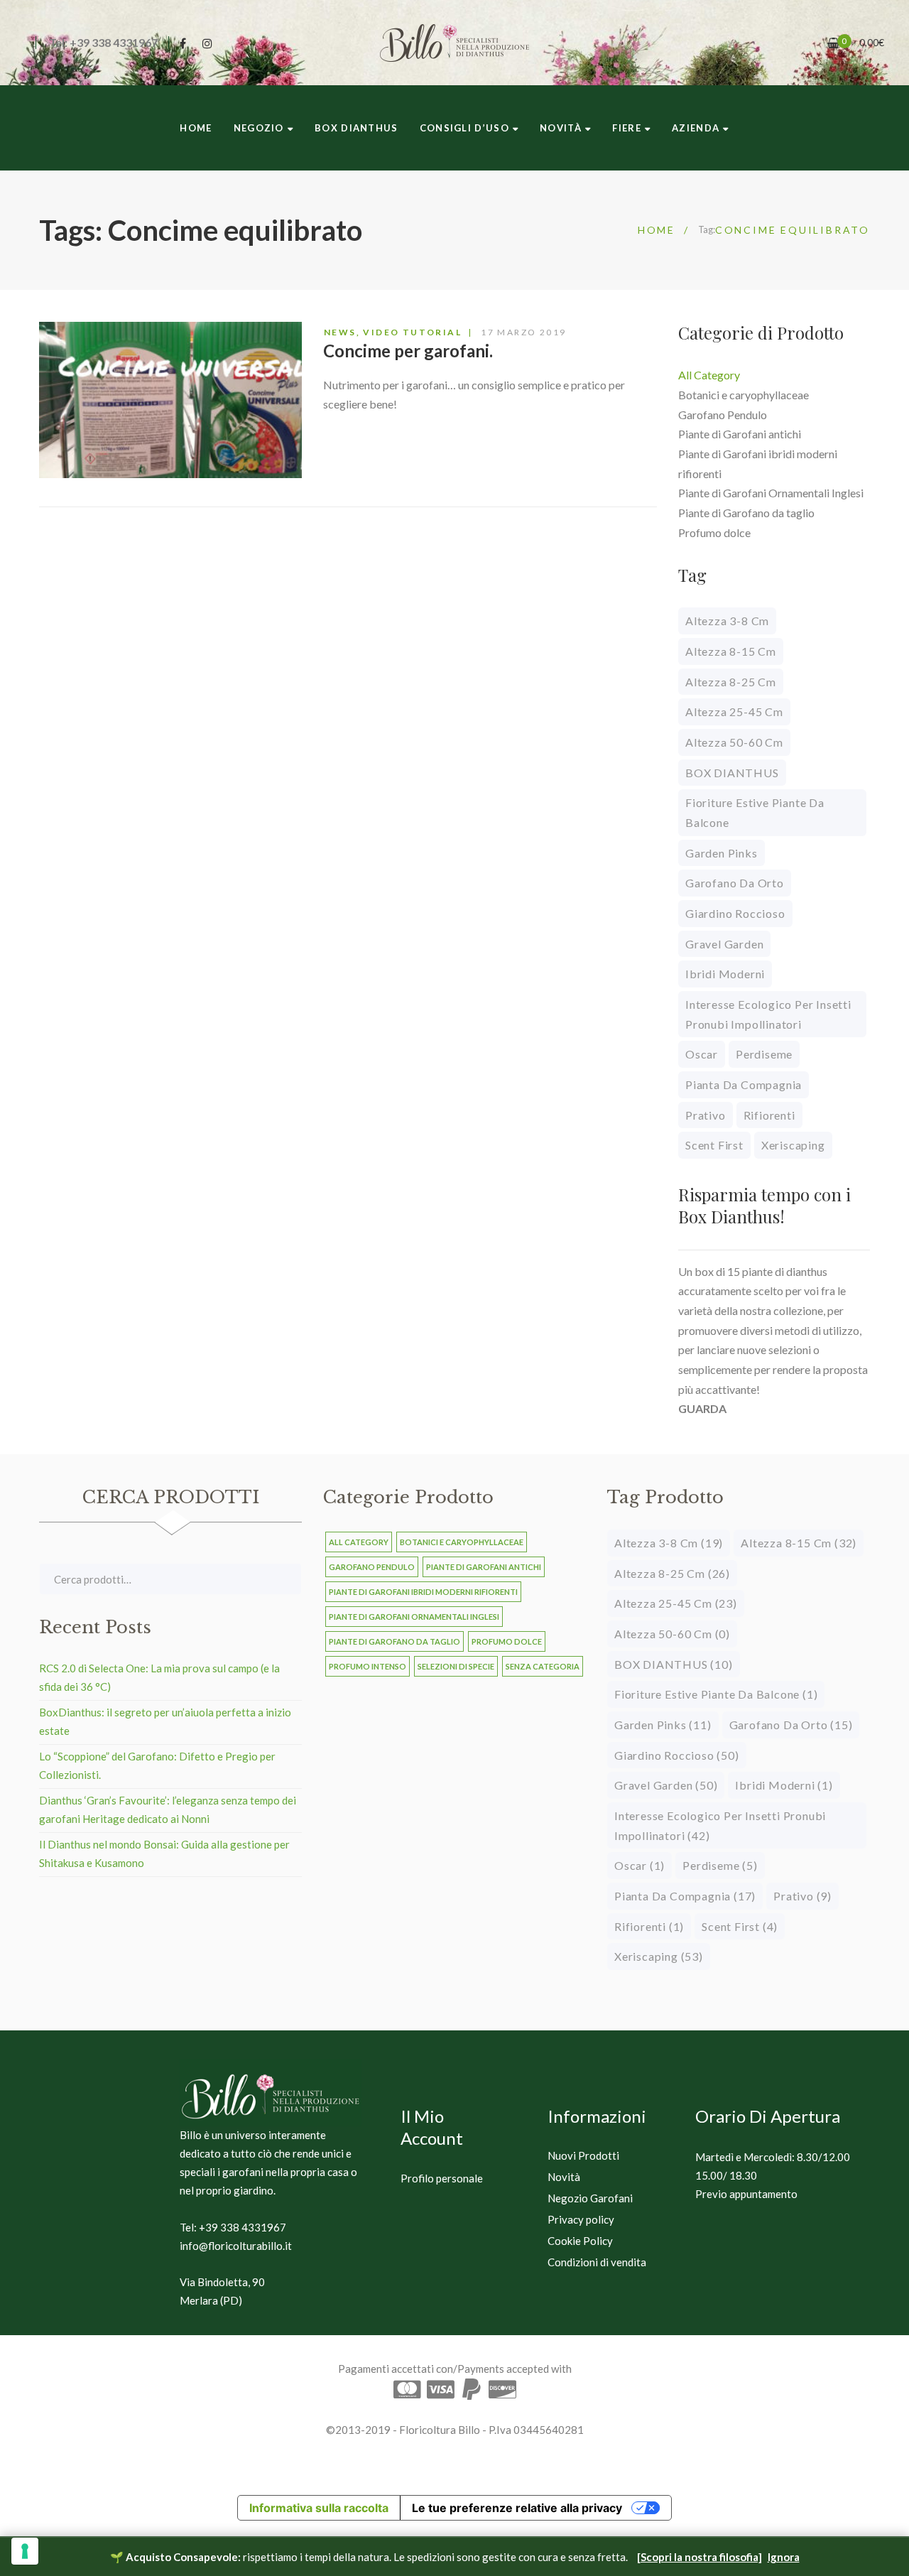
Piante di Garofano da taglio (746, 513)
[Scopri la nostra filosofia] (700, 2557)
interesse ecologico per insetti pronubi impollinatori (768, 1014)
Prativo (706, 1115)
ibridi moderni (725, 974)
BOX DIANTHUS (732, 773)
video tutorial (412, 332)
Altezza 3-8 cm (727, 621)
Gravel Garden (724, 944)
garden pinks (722, 853)
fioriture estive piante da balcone (755, 812)
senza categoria (543, 1666)
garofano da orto (735, 883)
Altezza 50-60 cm (734, 742)
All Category (709, 375)
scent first (714, 1145)
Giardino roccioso (735, 913)
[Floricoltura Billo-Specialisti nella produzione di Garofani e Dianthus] (454, 43)
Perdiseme (764, 1054)
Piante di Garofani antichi (740, 434)
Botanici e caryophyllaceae (744, 395)
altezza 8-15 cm (731, 651)
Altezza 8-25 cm (731, 682)
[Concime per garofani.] (170, 400)
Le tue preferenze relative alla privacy (517, 2508)
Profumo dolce (714, 532)
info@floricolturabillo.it (236, 2246)
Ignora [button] (784, 2557)
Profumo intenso (368, 1666)
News (340, 332)
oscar (702, 1054)
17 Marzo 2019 (523, 332)
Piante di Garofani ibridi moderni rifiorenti (423, 1592)
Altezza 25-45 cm (734, 711)
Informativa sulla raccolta (319, 2508)
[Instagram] (207, 43)
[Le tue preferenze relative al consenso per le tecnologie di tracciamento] (25, 2551)
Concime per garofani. (408, 351)
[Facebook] (183, 43)
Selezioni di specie (456, 1666)
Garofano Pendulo (723, 415)
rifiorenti (769, 1115)
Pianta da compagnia (744, 1084)
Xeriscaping (793, 1145)
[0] (833, 43)
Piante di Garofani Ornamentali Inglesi (771, 493)
